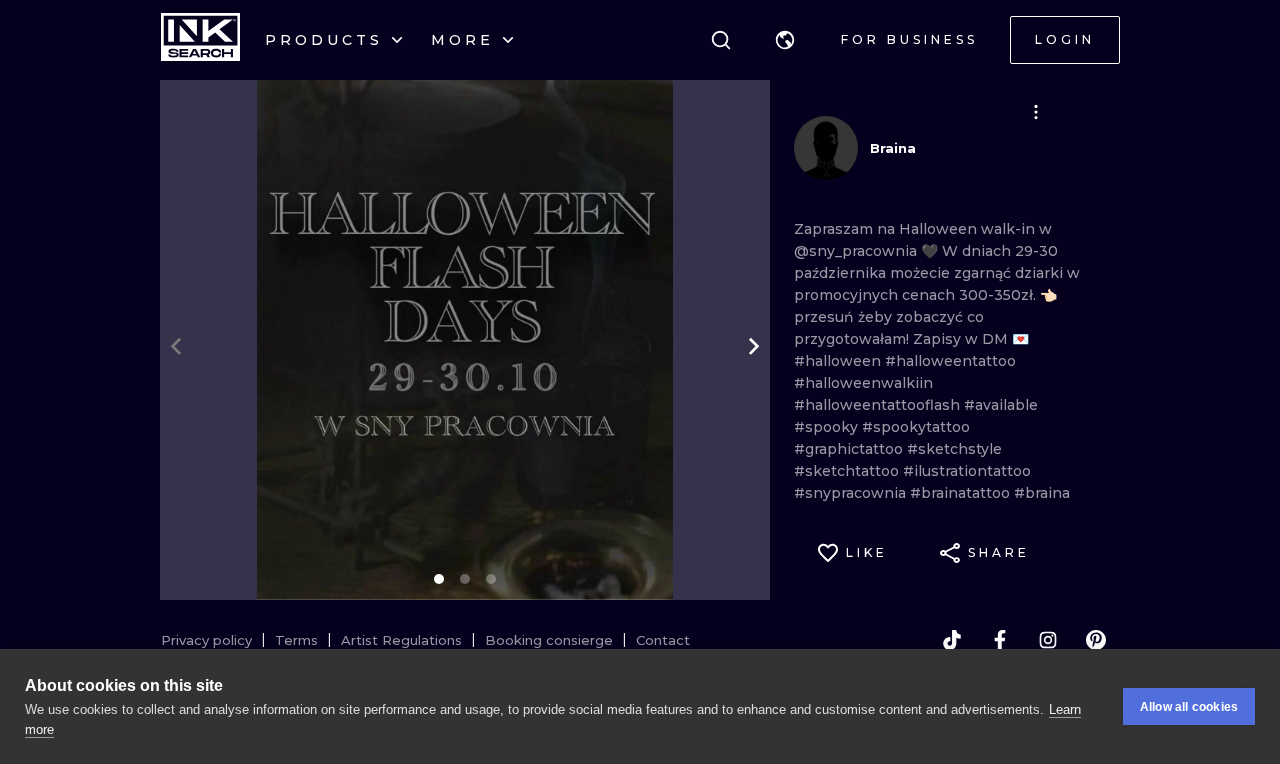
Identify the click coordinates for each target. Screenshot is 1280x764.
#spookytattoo (916, 427)
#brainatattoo (962, 493)
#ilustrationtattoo (967, 471)
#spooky (828, 427)
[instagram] (1048, 640)
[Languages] (785, 40)
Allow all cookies (1189, 707)
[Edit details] (1036, 112)
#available (1001, 405)
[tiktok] (952, 640)
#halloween (839, 361)
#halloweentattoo (950, 361)
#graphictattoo (850, 449)
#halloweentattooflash (879, 405)
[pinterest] (1096, 640)
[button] (785, 40)
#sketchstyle (954, 449)
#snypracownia (852, 493)
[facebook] (1000, 640)
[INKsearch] (200, 40)
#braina (1042, 493)
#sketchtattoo (848, 471)
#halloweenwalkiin (863, 383)
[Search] (721, 40)
